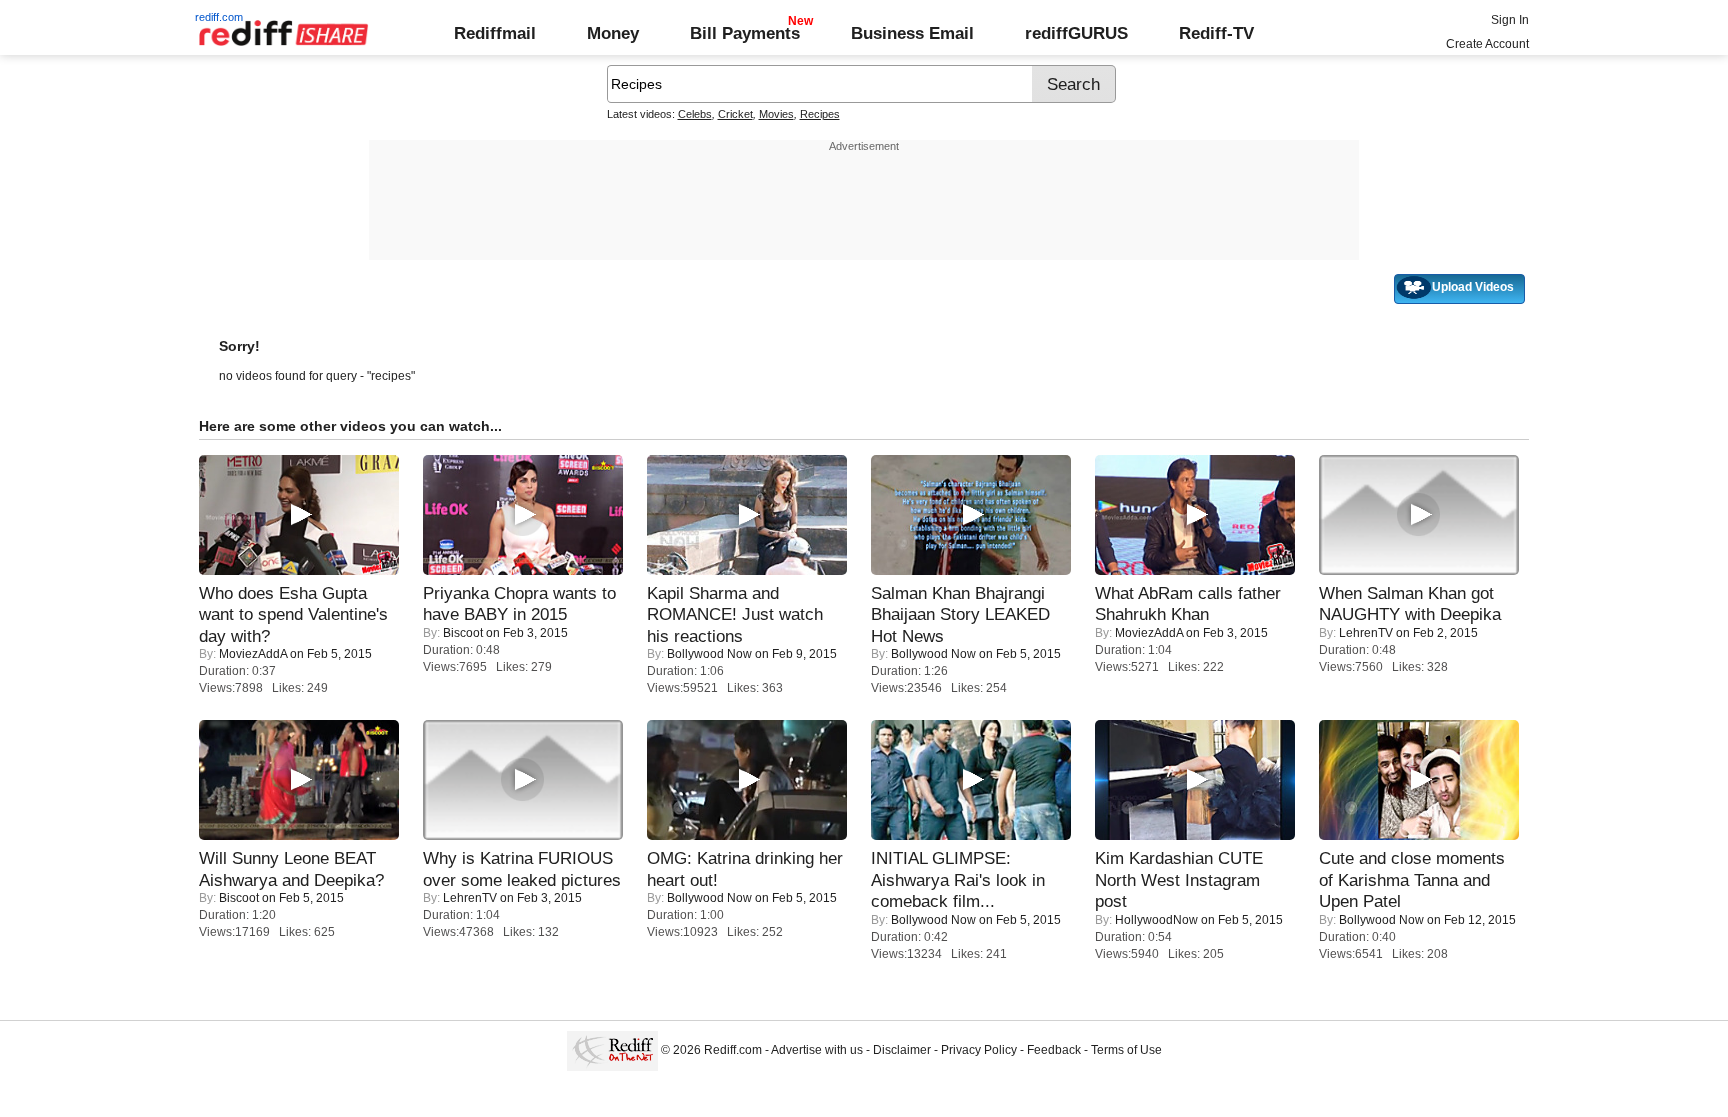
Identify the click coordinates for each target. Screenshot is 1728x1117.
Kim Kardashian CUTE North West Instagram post (1179, 879)
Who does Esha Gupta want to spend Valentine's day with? (293, 614)
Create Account (1487, 44)
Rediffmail (495, 33)
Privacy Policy (979, 1050)
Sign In (1510, 20)
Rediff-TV (1216, 33)
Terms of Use (1126, 1050)
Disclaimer (902, 1050)
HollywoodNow (1156, 920)
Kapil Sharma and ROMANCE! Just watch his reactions (735, 614)
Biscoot (463, 633)
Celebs (695, 114)
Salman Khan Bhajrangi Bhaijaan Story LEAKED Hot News (960, 614)
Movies (776, 114)
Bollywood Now (709, 654)
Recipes (820, 114)
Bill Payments (745, 33)
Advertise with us (817, 1050)
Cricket (735, 114)
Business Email (912, 33)
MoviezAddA (253, 654)
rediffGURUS (1076, 33)
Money (613, 33)
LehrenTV (1366, 633)
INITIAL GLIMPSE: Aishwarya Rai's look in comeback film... (958, 879)
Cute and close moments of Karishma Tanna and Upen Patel (1412, 879)
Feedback (1054, 1050)
